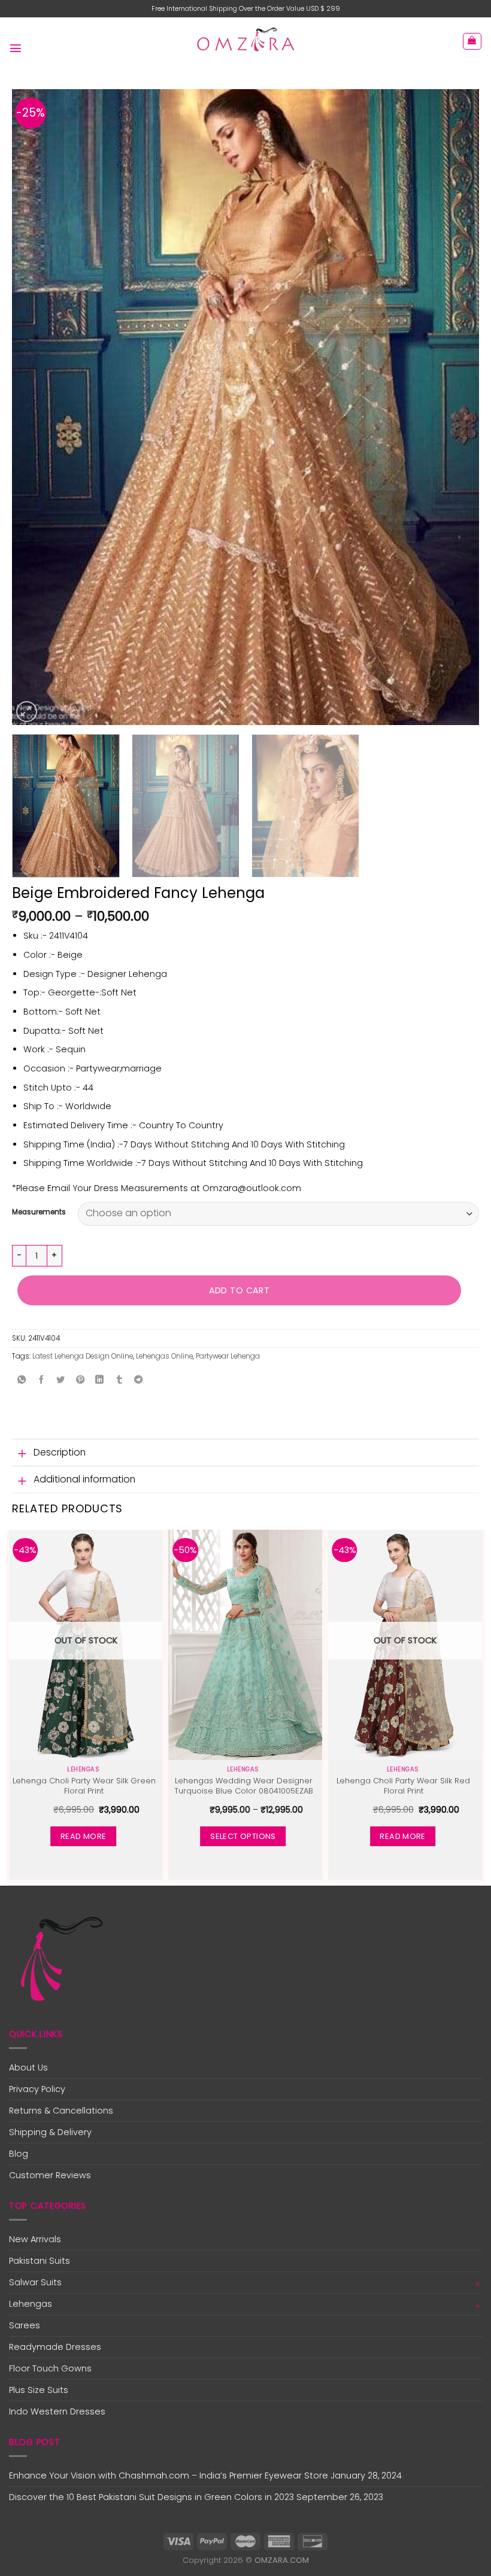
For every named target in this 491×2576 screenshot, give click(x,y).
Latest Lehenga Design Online (83, 1356)
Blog (19, 2154)
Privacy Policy (37, 2089)
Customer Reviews (50, 2175)
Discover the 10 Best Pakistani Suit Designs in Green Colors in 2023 (151, 2497)
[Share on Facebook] (41, 1381)
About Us (28, 2068)
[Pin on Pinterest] (80, 1381)
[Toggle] (22, 1453)
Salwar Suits (35, 2282)
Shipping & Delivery (50, 2132)
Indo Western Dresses (57, 2411)
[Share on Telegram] (139, 1381)
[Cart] (472, 42)
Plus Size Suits (39, 2390)
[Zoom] (27, 712)
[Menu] (16, 45)
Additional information (84, 1479)
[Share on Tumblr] (119, 1381)
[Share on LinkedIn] (99, 1381)
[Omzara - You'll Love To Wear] (246, 41)
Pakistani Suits (40, 2261)
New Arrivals (35, 2239)
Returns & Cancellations (61, 2111)
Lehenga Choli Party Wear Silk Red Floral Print (403, 1786)
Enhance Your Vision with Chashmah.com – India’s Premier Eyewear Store (169, 2475)
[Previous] (37, 407)
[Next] (454, 407)
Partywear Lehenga (228, 1356)
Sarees (25, 2325)
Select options (243, 1836)
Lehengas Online (164, 1356)
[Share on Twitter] (60, 1381)
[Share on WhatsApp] (22, 1381)
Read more (84, 1836)
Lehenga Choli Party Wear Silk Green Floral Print (84, 1786)
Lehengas (31, 2304)
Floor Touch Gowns (50, 2368)
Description (60, 1452)
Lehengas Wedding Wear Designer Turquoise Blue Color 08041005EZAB (244, 1786)
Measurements (39, 1212)
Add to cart (240, 1290)
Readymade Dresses (55, 2347)
